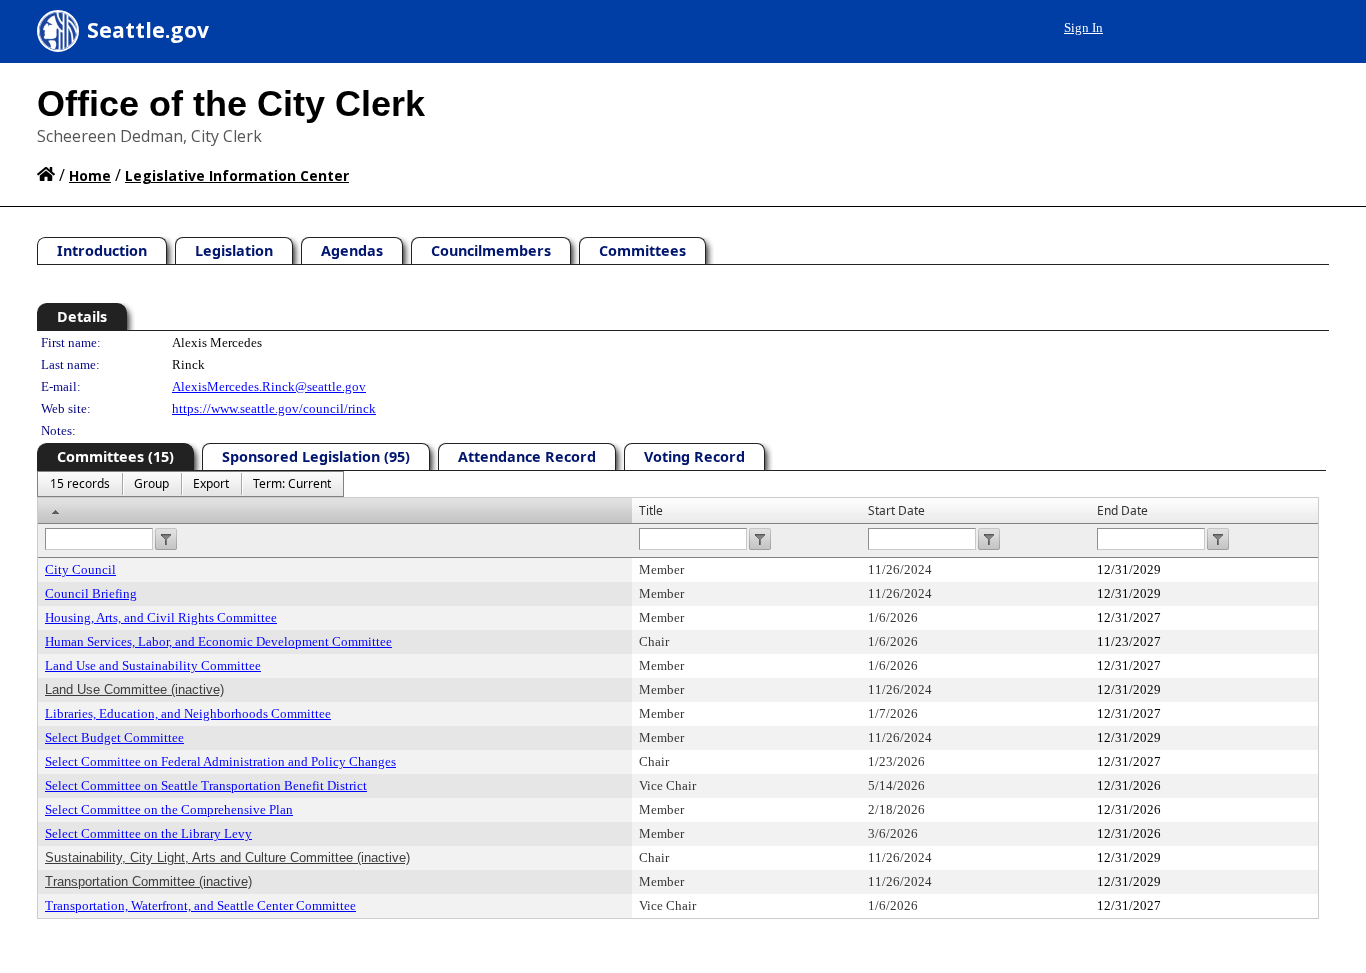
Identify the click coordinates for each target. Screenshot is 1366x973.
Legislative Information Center (237, 175)
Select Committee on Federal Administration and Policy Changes (220, 761)
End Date (1122, 510)
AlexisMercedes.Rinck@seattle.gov (269, 386)
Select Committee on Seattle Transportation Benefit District (206, 785)
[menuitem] (80, 484)
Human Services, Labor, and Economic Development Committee (218, 641)
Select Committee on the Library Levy (148, 833)
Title (651, 510)
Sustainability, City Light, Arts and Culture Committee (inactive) (227, 857)
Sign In (1083, 27)
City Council (80, 569)
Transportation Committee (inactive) (148, 881)
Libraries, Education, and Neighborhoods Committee (188, 713)
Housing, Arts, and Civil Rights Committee (161, 617)
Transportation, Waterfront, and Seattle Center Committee (200, 905)
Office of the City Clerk (231, 103)
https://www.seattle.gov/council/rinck (274, 408)
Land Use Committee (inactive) (134, 689)
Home (90, 175)
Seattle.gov (148, 30)
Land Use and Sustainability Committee (153, 665)
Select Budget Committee (114, 737)
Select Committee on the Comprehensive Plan (169, 809)
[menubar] (190, 484)
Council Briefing (91, 593)
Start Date (896, 510)
